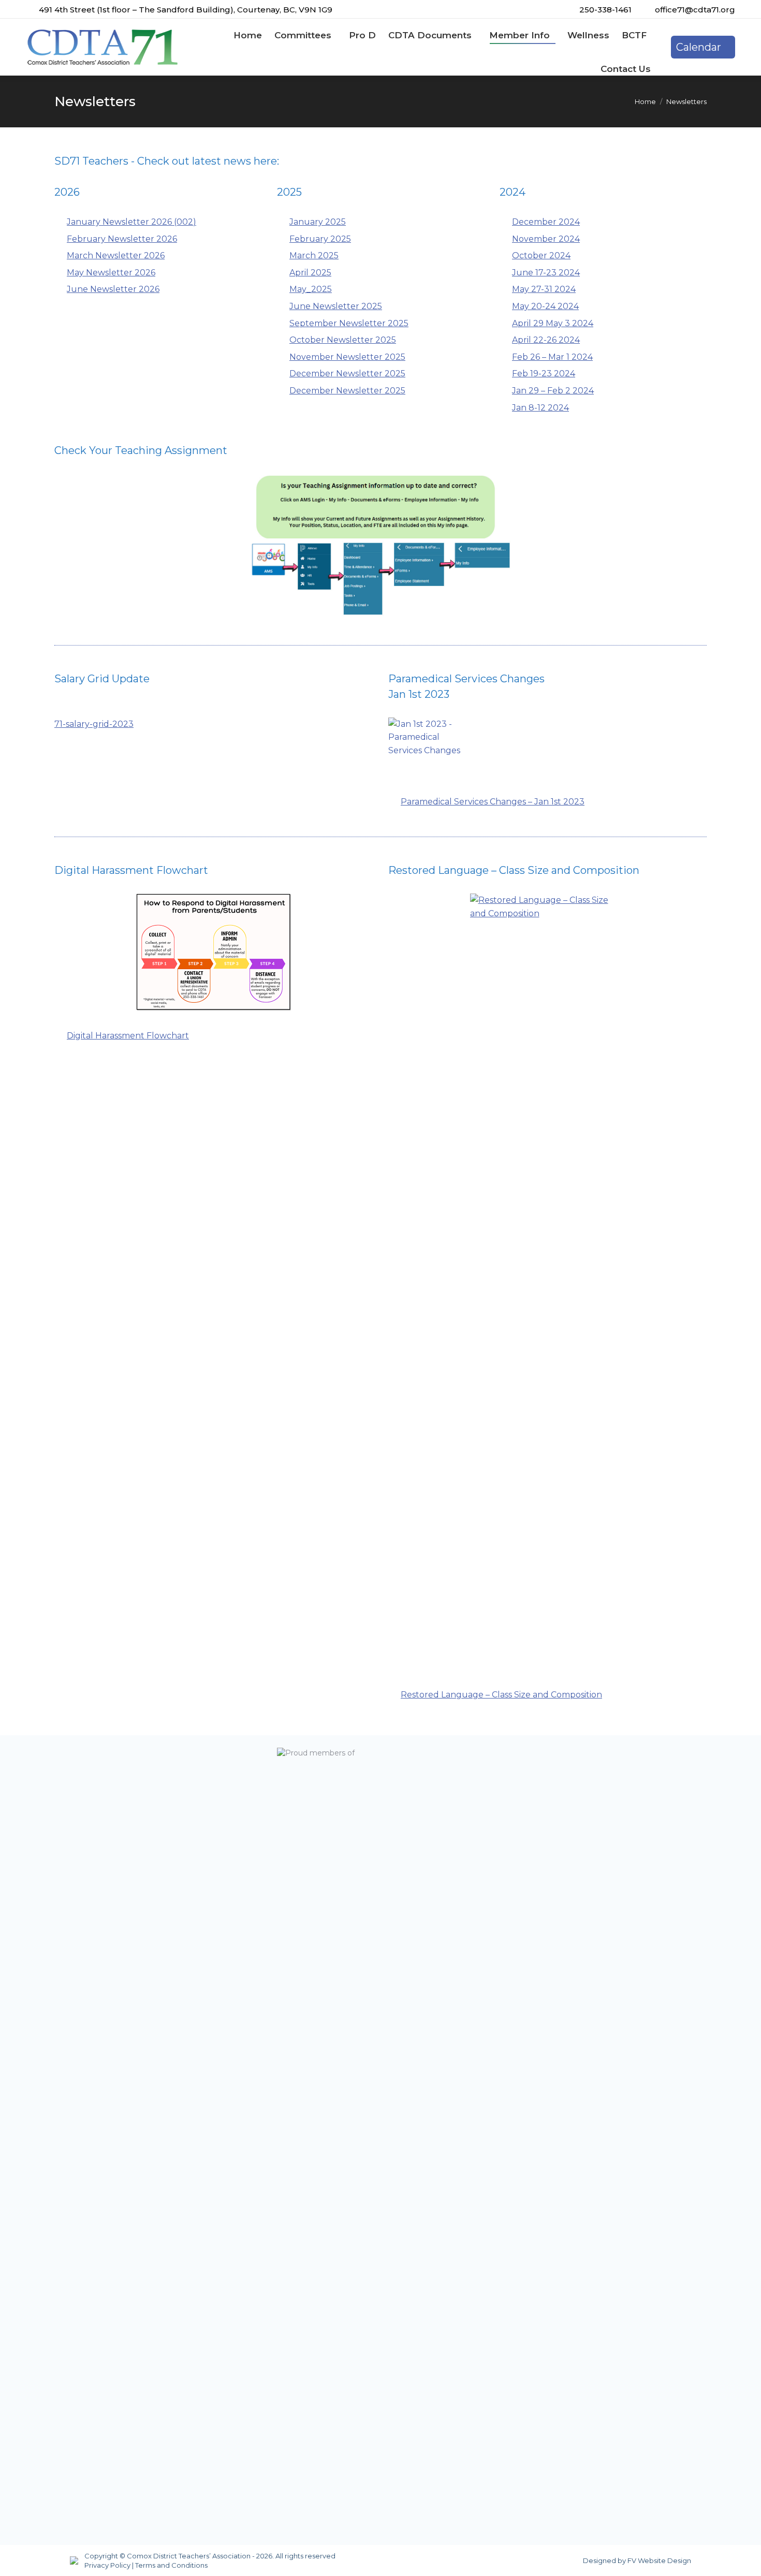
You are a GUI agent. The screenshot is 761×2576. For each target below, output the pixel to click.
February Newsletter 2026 (122, 239)
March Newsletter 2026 (116, 255)
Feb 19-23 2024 (544, 374)
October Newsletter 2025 (343, 340)
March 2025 (314, 255)
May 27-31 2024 (544, 289)
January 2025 (318, 222)
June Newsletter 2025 (336, 306)
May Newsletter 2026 (111, 273)
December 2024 (546, 222)
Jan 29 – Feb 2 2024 (553, 391)
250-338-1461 (605, 10)
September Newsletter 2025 (349, 323)
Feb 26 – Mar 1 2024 (552, 357)
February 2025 (320, 239)
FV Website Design (659, 2560)
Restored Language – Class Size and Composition (501, 1695)
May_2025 (311, 289)
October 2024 (541, 255)
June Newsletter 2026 (113, 289)
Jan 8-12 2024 (540, 408)
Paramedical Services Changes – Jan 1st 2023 (493, 802)
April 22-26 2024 (546, 340)
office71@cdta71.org (695, 10)
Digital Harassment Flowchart (128, 1036)
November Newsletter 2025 (347, 357)
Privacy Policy (107, 2565)
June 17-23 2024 (546, 273)
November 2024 (546, 239)
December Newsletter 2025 (347, 374)
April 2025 (310, 273)
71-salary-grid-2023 (94, 724)
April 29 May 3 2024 (553, 323)
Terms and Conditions (171, 2565)
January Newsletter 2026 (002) (131, 222)
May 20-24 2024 (545, 306)
